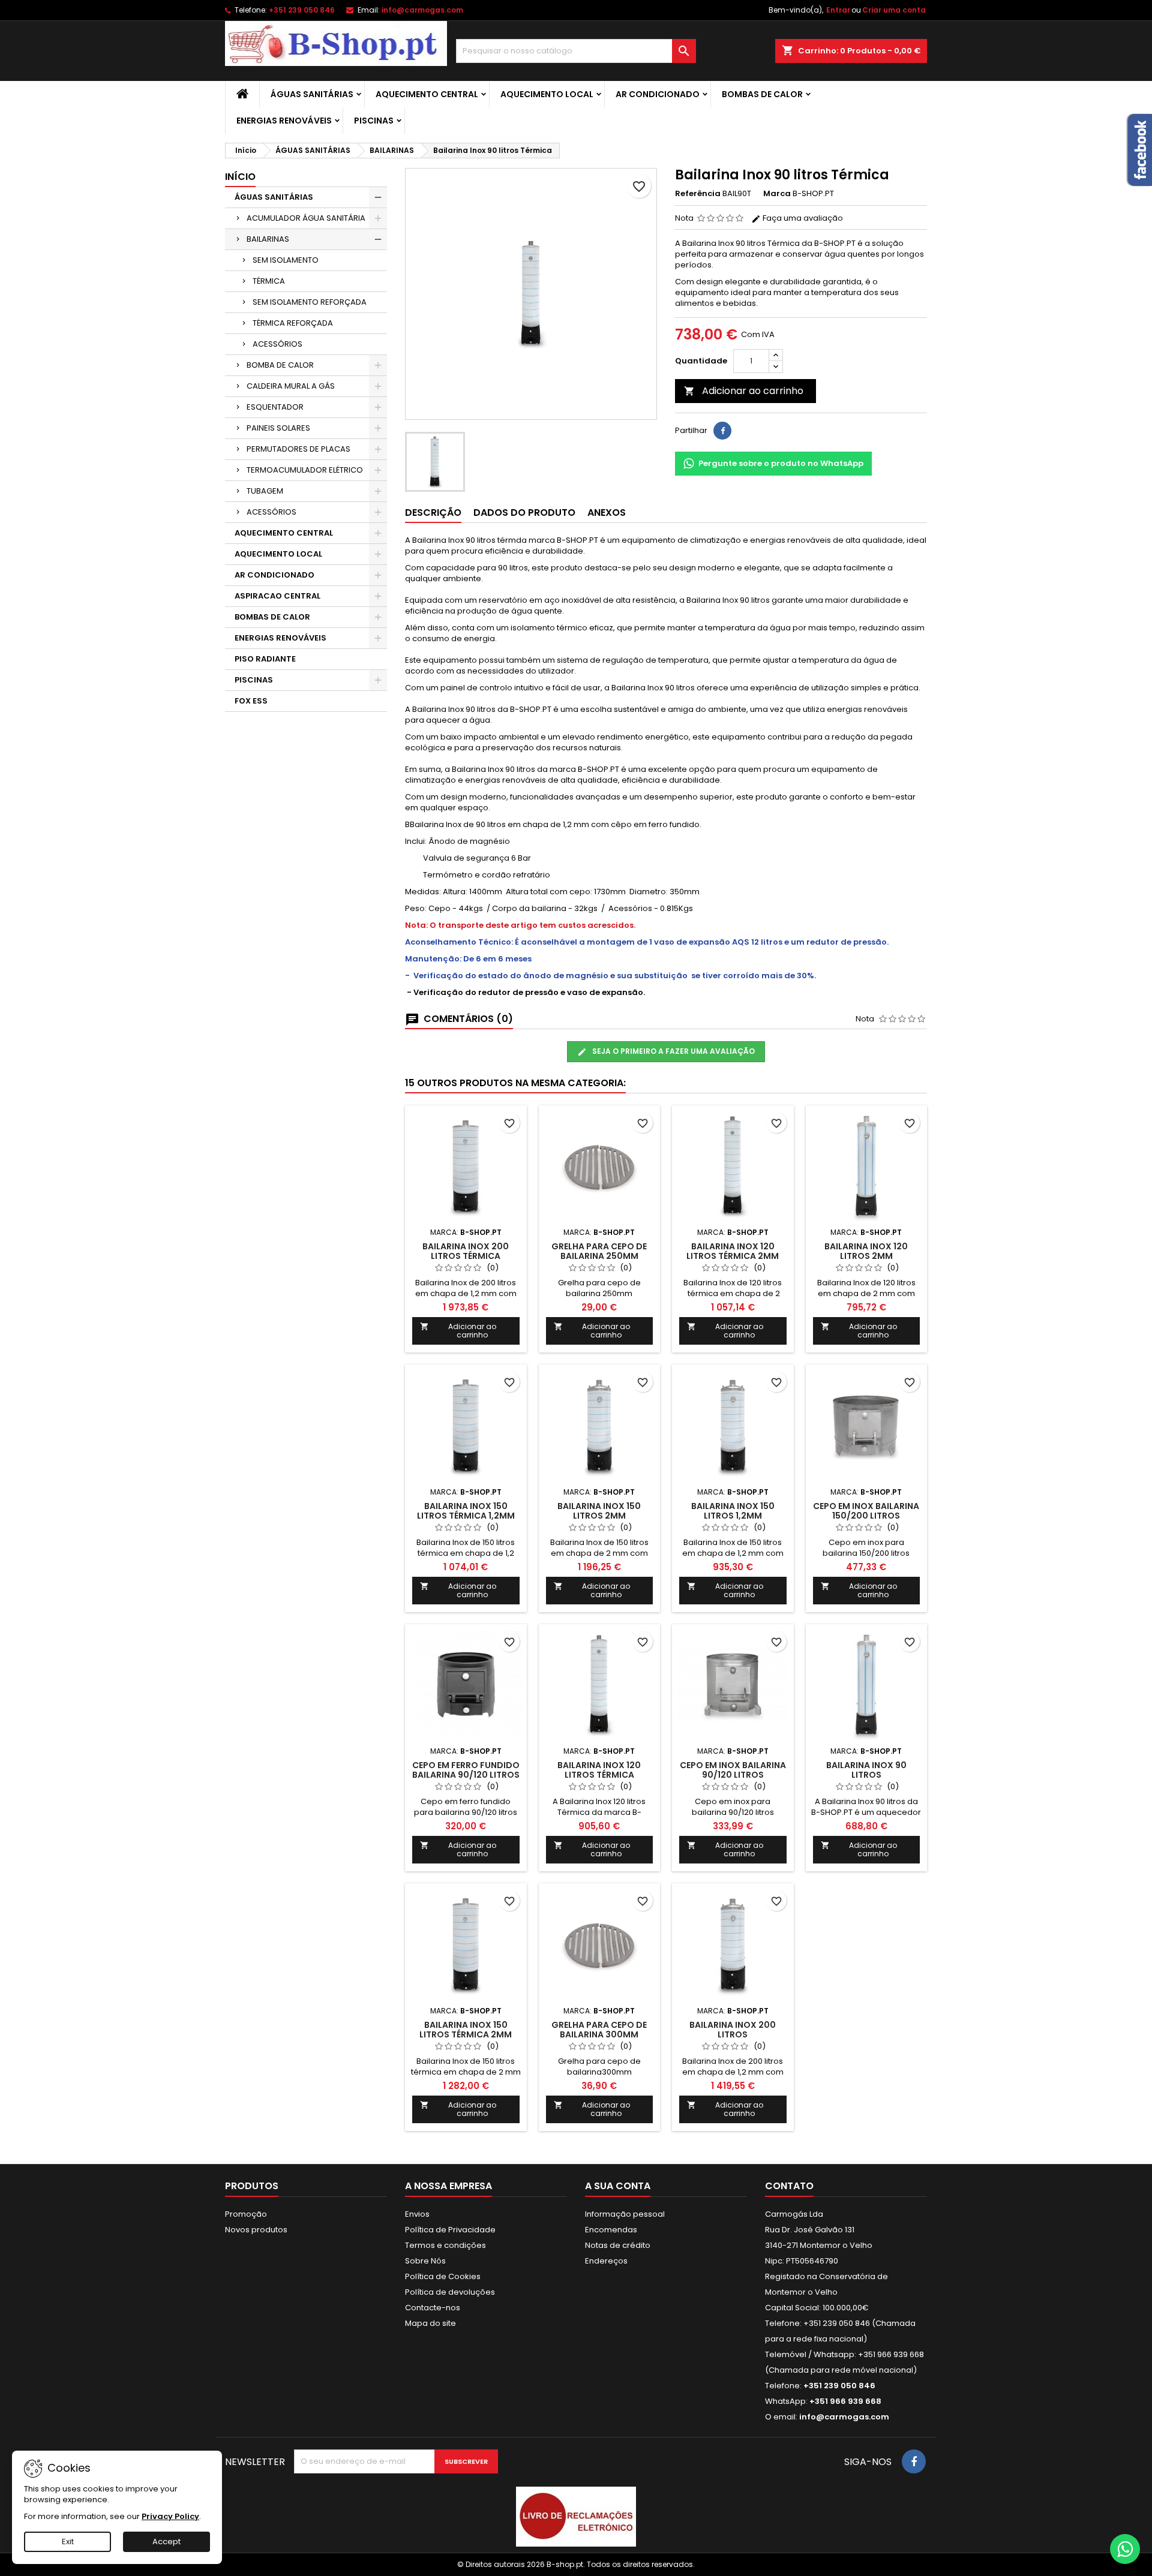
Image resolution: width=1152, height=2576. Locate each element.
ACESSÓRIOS (277, 344)
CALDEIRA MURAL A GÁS (291, 386)
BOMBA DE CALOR (280, 365)
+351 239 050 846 (302, 10)
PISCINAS (374, 121)
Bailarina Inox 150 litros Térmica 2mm (466, 2030)
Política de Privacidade (450, 2230)
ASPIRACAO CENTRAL (277, 596)
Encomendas (611, 2230)
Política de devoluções (450, 2292)
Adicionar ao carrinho (744, 391)
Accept (166, 2542)
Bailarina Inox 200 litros (733, 2030)
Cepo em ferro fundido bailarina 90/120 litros (466, 1770)
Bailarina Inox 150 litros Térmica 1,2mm (466, 1511)
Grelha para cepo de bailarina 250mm (599, 1251)
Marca (777, 194)
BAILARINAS (268, 239)
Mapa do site (430, 2323)
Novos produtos (256, 2230)
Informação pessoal (625, 2214)
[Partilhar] (722, 431)
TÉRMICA (269, 281)
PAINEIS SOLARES (278, 428)
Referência (698, 194)
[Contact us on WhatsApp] (1125, 2549)
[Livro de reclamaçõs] (576, 2516)
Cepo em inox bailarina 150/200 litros (866, 1511)
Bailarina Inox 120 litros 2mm (866, 1251)
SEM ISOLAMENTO (286, 260)
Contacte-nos (433, 2308)
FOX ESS (251, 701)
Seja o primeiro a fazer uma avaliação (673, 1051)
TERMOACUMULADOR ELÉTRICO (305, 470)
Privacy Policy (170, 2516)
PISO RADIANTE (265, 659)
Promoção (246, 2214)
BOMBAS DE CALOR (762, 94)
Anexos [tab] (607, 513)
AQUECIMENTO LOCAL (547, 94)
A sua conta (618, 2186)
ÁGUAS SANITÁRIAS (312, 94)
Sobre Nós (425, 2261)
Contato (789, 2186)
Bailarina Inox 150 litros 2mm (599, 1511)
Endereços (606, 2261)
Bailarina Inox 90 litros (866, 1770)
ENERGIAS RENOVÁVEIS (284, 121)
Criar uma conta (894, 10)
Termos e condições (445, 2245)
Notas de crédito (618, 2245)
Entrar (838, 10)
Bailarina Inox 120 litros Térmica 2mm (733, 1251)
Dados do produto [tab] (524, 513)
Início (240, 177)
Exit (68, 2542)
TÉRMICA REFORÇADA (293, 323)
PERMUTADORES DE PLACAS (298, 449)
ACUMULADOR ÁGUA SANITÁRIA (306, 218)
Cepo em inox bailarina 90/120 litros (733, 1770)
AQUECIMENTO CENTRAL (427, 94)
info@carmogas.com (422, 10)
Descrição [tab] (433, 513)
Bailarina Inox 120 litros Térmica (599, 1770)
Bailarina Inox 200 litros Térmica (466, 1251)
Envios (417, 2214)
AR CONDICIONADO (658, 94)
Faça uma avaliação (802, 218)
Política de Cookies (443, 2276)
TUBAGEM (265, 491)
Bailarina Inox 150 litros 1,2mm (733, 1511)
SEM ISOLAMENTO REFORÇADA (310, 302)
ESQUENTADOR (275, 407)
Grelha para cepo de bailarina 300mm (599, 2030)
